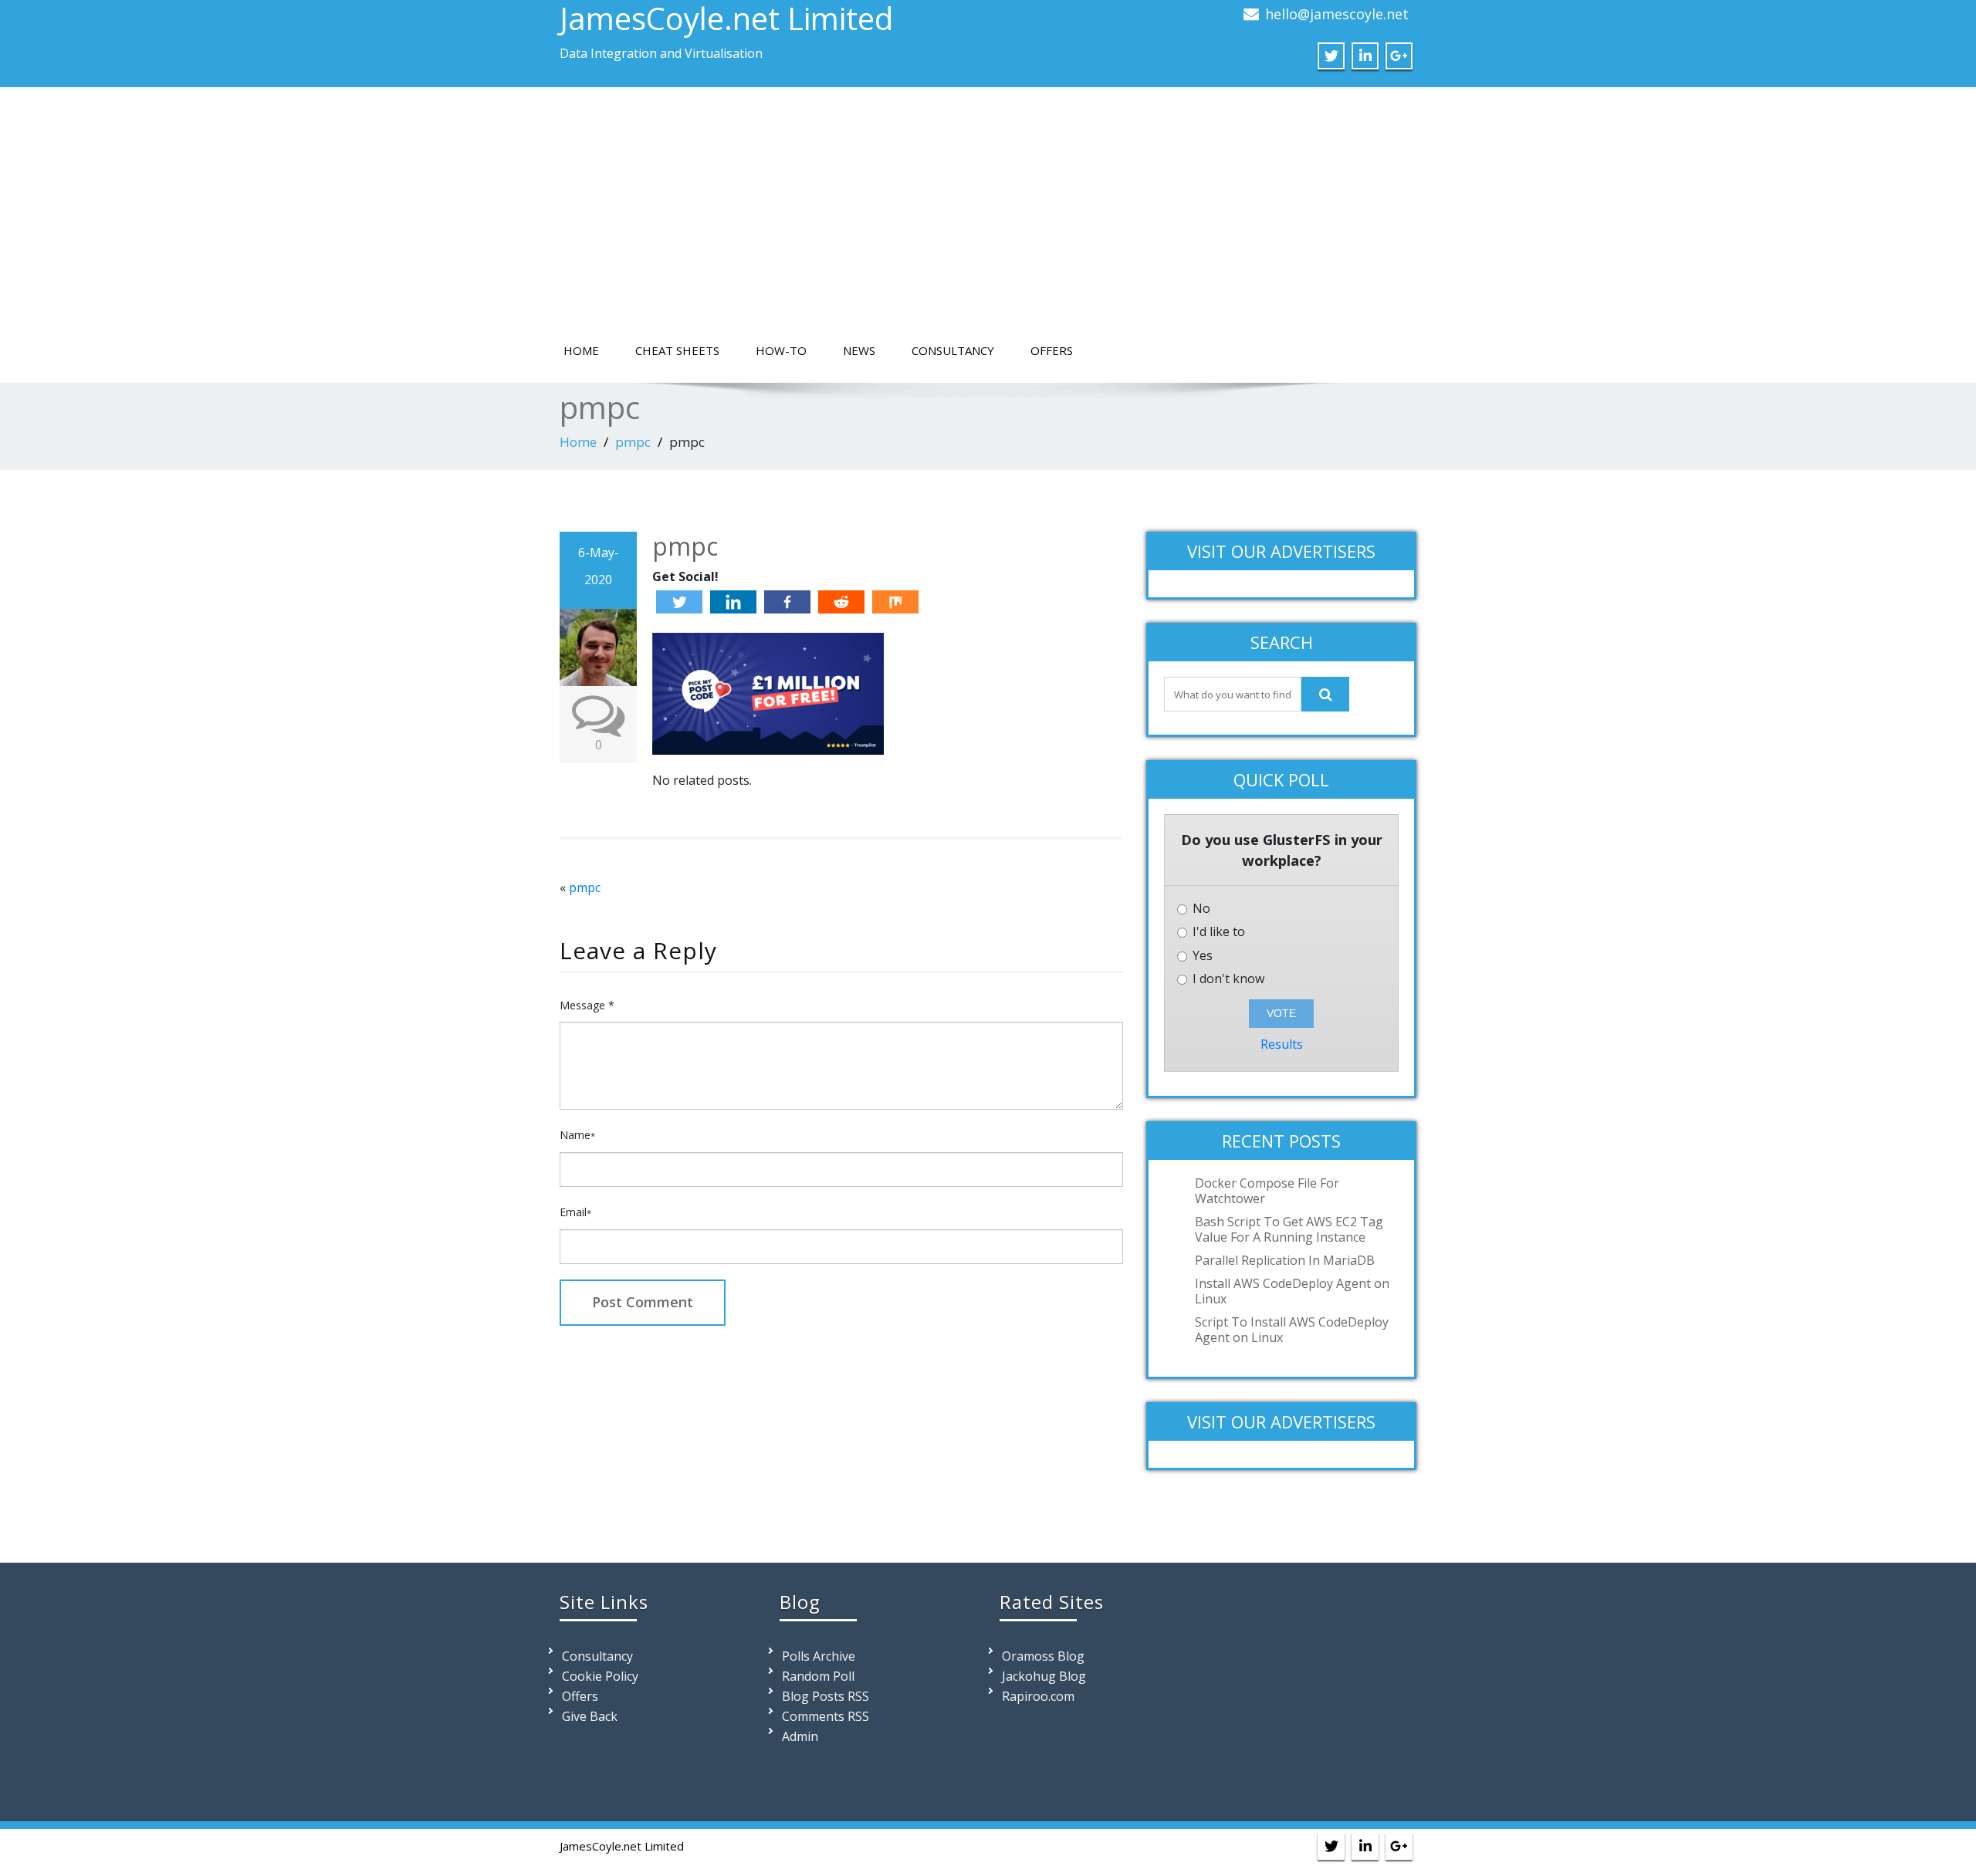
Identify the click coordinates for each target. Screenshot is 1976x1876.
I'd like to (1217, 932)
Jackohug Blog (1044, 1676)
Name (577, 1135)
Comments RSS (826, 1716)
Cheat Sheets (677, 350)
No (1200, 909)
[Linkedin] (733, 602)
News (859, 350)
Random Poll (818, 1676)
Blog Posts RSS (826, 1696)
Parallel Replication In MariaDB (1285, 1260)
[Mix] (895, 602)
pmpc (633, 442)
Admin (800, 1736)
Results (1282, 1044)
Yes (1201, 956)
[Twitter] (679, 602)
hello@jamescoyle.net (1337, 14)
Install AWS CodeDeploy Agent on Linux (1292, 1291)
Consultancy (953, 350)
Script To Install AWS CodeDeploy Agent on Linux (1292, 1330)
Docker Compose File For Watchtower (1267, 1191)
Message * (587, 1005)
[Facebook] (787, 602)
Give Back (590, 1716)
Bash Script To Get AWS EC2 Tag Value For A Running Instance (1289, 1229)
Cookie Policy (600, 1676)
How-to (781, 350)
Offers (1052, 350)
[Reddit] (841, 602)
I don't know (1227, 979)
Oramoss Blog (1043, 1656)
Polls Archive (819, 1656)
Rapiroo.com (1038, 1696)
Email (575, 1212)
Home (581, 350)
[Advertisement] (988, 218)
